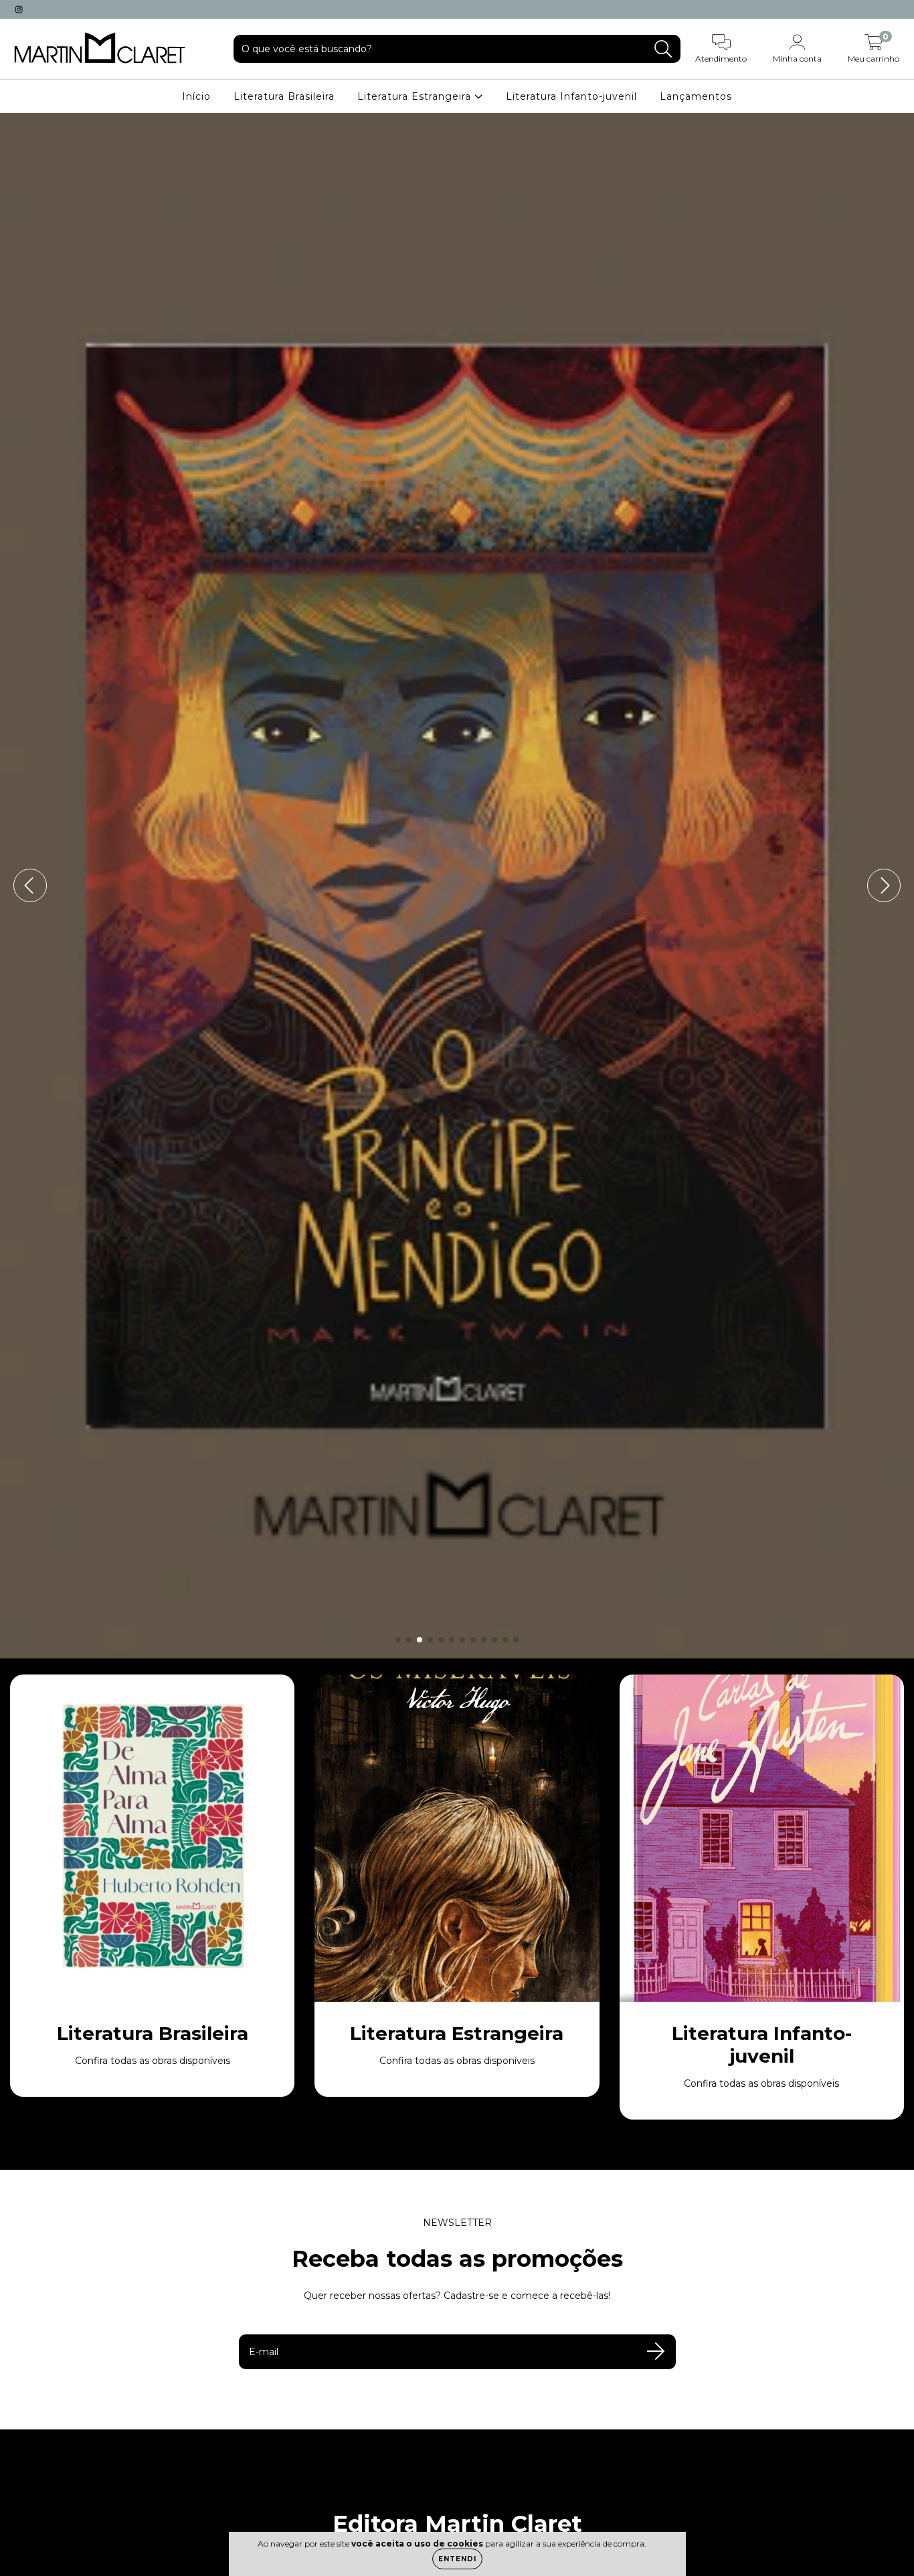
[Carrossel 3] (457, 886)
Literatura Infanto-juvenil (571, 96)
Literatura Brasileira (284, 96)
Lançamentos (696, 96)
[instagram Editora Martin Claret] (19, 9)
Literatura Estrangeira (416, 96)
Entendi (457, 2559)
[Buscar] (663, 49)
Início (196, 96)
